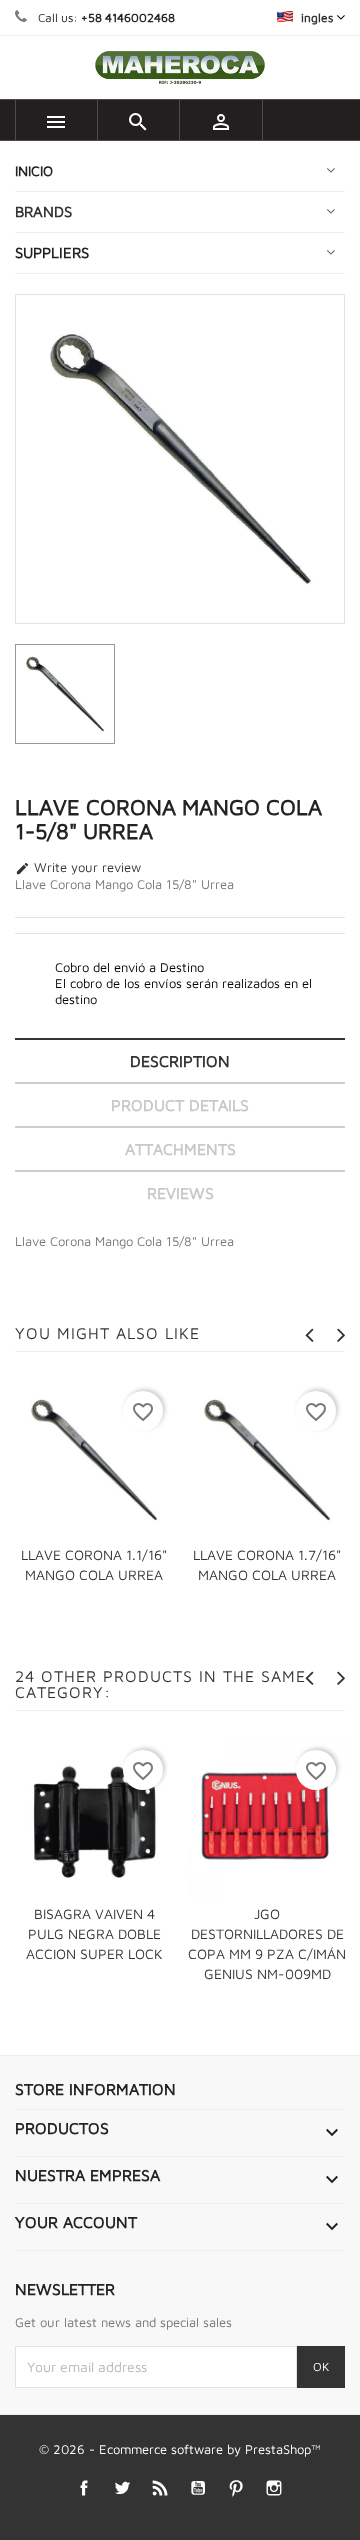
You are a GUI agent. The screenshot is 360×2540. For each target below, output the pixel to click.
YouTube (198, 2488)
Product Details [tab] (180, 1105)
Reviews (180, 1193)
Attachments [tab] (180, 1149)
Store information (95, 2089)
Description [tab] (180, 1061)
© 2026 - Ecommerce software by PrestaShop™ (180, 2449)
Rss (160, 2488)
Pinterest (236, 2488)
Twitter (122, 2488)
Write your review (78, 868)
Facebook (84, 2488)
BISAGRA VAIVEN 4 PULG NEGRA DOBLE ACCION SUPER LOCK (94, 1933)
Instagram (274, 2488)
